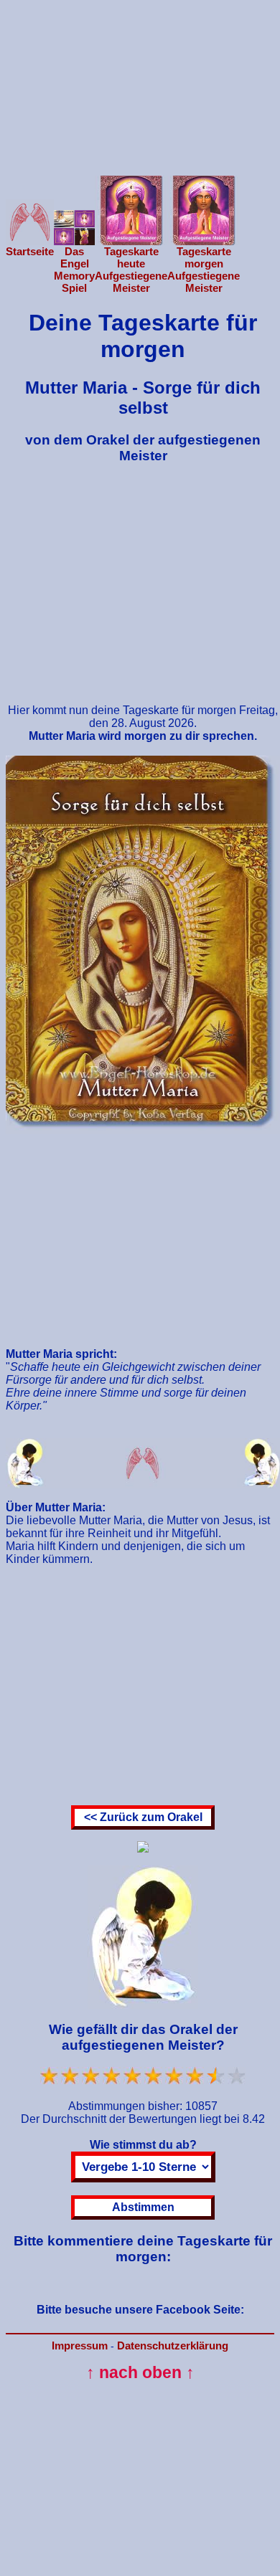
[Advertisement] (140, 78)
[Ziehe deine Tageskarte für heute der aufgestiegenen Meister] (131, 241)
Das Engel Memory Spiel (74, 270)
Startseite (30, 251)
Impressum (80, 2346)
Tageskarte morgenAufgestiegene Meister (204, 270)
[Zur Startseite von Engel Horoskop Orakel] (30, 241)
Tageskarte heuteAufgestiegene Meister (131, 270)
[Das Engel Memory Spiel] (74, 241)
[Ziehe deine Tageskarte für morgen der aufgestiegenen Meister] (204, 241)
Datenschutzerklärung (173, 2346)
